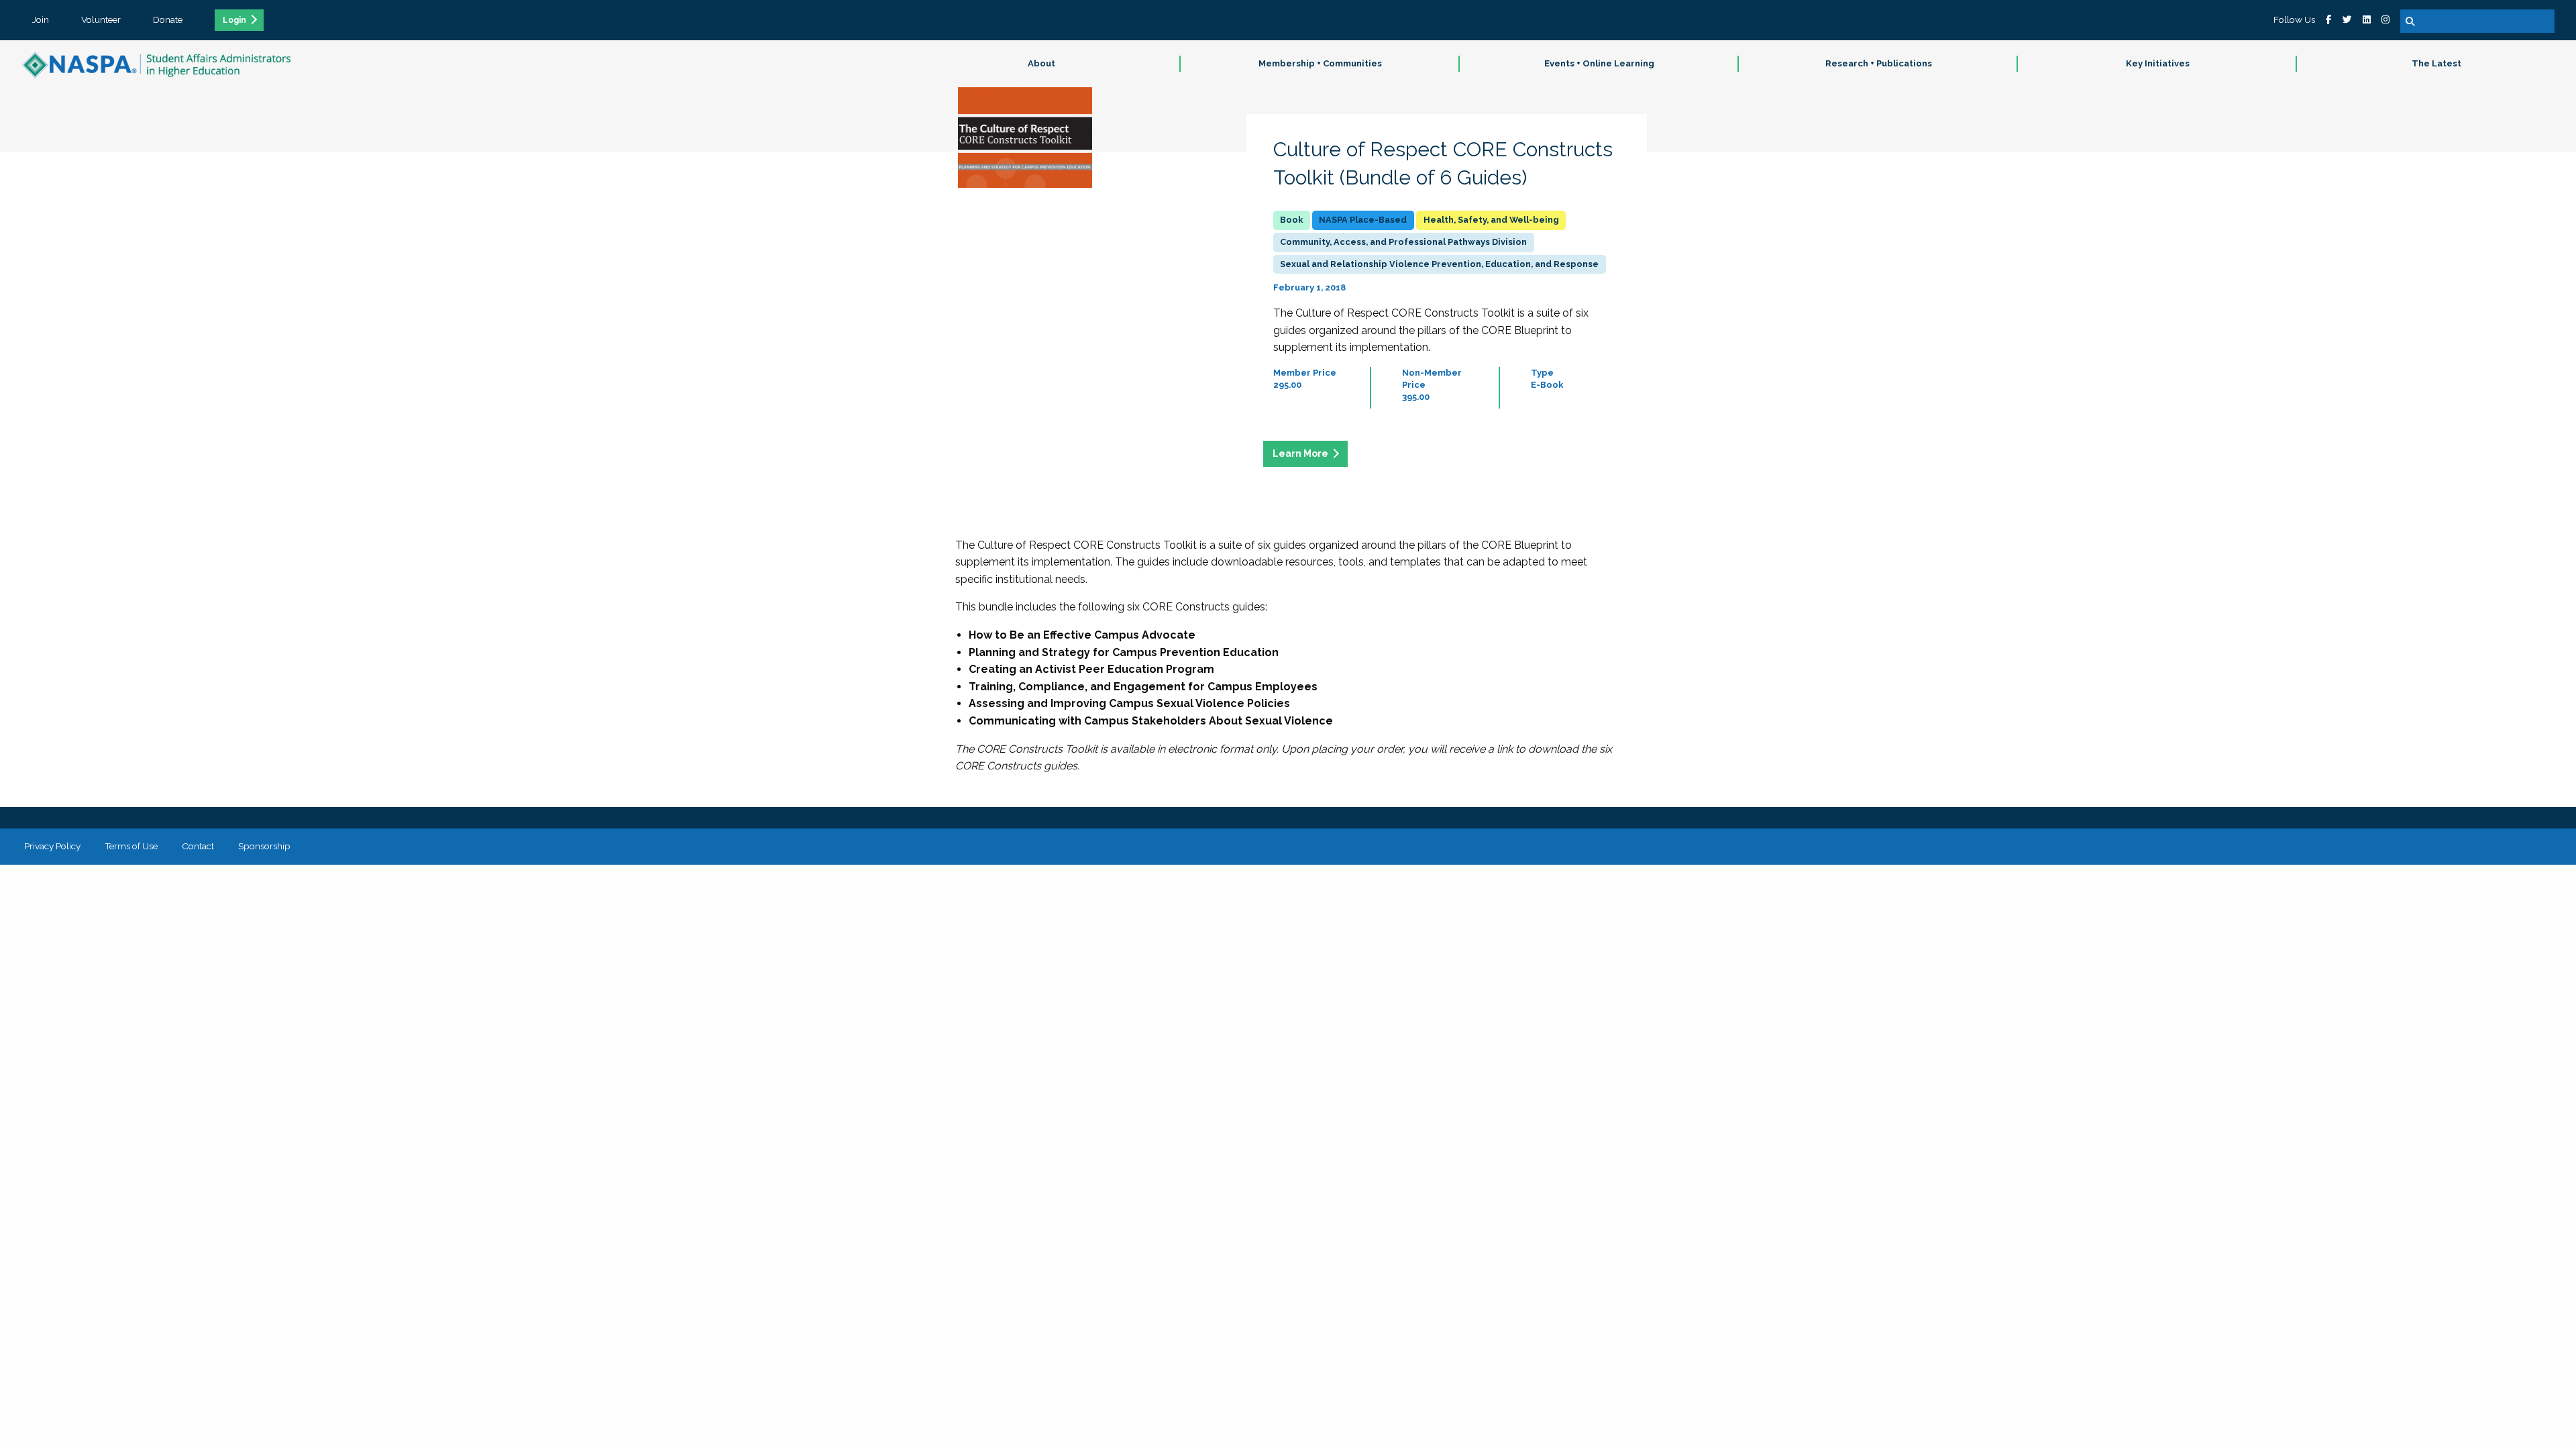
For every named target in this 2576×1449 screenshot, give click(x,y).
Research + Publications (1879, 63)
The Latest (2436, 63)
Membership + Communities (1320, 63)
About (1041, 63)
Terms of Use (131, 846)
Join (41, 19)
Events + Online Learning (1599, 63)
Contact (198, 846)
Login (234, 20)
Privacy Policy (52, 846)
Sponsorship (264, 846)
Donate (168, 19)
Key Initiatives (2158, 63)
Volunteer (101, 19)
